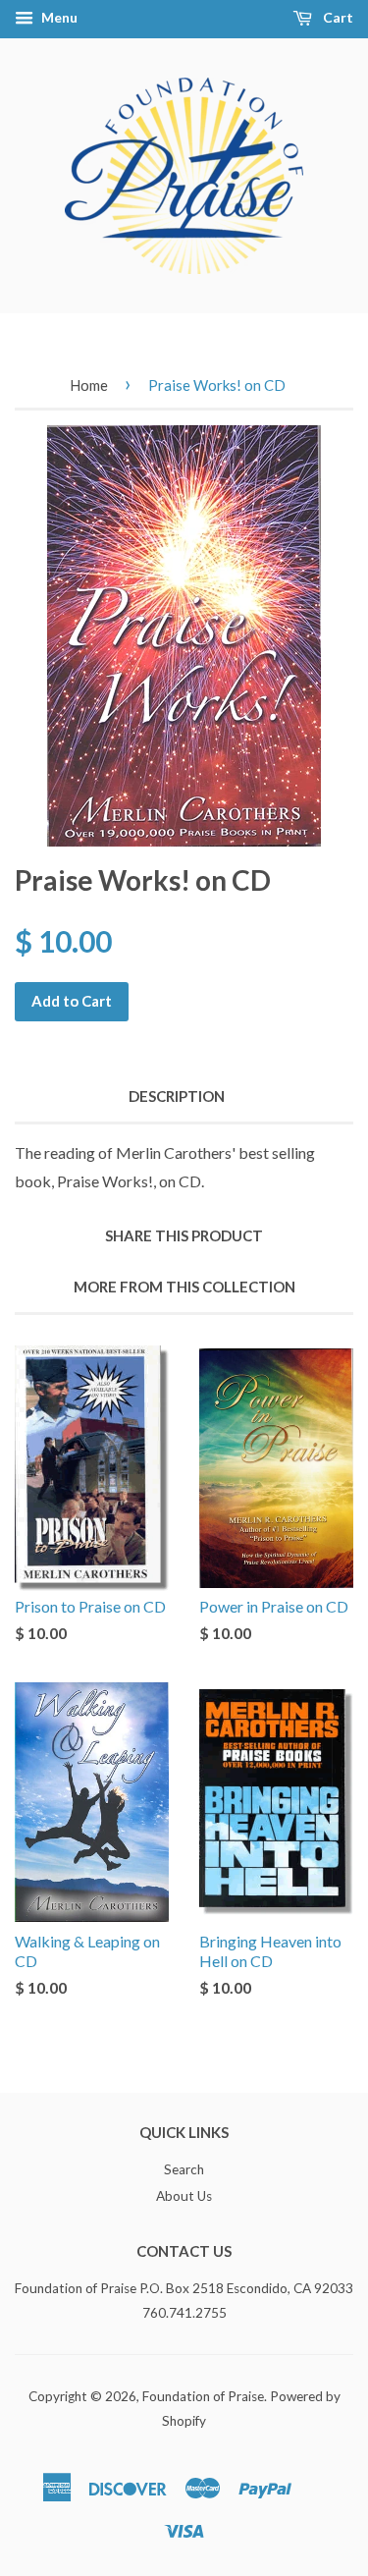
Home (89, 385)
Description (177, 1096)
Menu (58, 17)
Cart (337, 17)
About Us (184, 2196)
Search (184, 2169)
